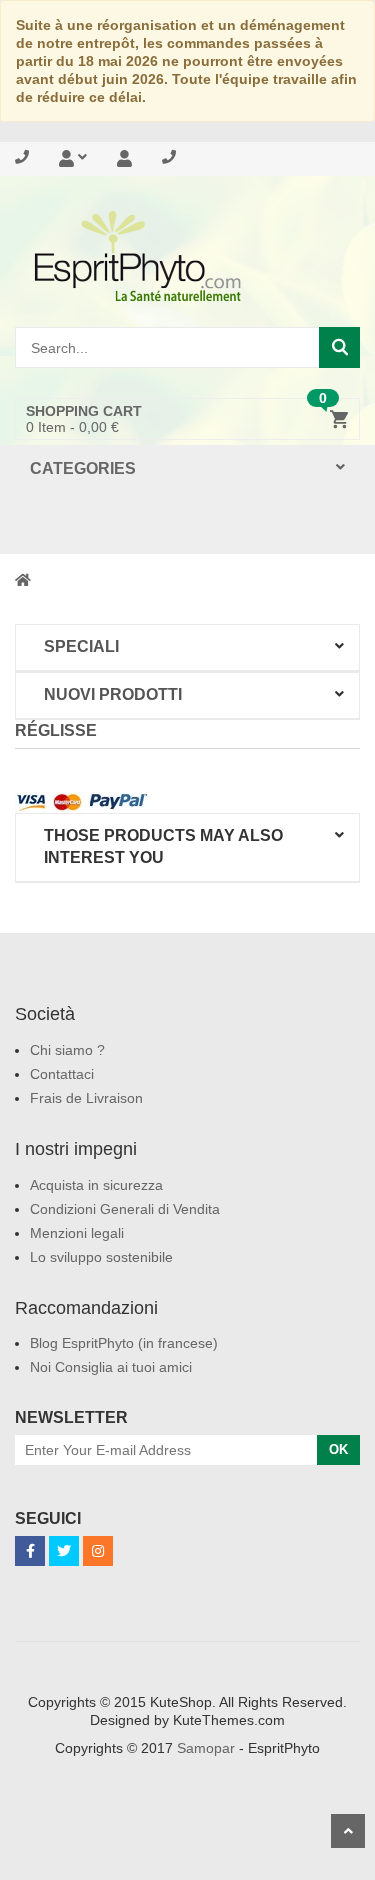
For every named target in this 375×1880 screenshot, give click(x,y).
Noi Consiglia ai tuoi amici (111, 1367)
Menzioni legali (77, 1233)
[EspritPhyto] (187, 256)
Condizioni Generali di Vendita (125, 1209)
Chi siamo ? (67, 1050)
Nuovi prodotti (113, 694)
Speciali (81, 646)
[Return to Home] (23, 579)
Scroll (348, 1831)
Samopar (206, 1748)
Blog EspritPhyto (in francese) (124, 1343)
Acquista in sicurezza (96, 1185)
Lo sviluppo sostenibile (101, 1257)
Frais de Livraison (86, 1098)
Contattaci (62, 1074)
